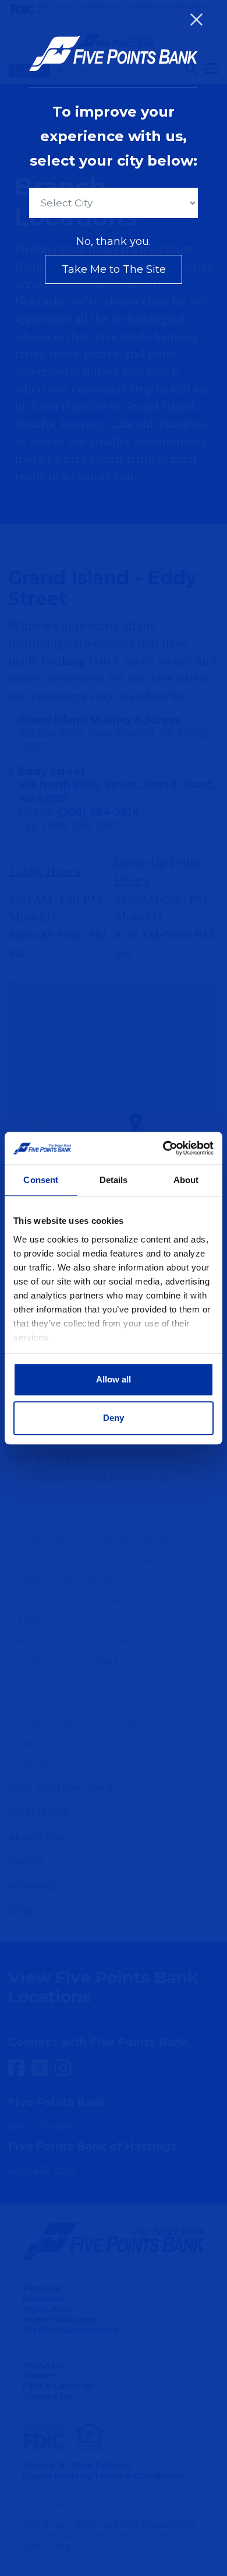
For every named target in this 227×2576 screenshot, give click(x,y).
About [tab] (186, 1180)
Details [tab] (114, 1180)
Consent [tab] (41, 1180)
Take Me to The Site (114, 269)
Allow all (114, 1379)
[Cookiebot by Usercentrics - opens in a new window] (163, 1148)
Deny (114, 1418)
